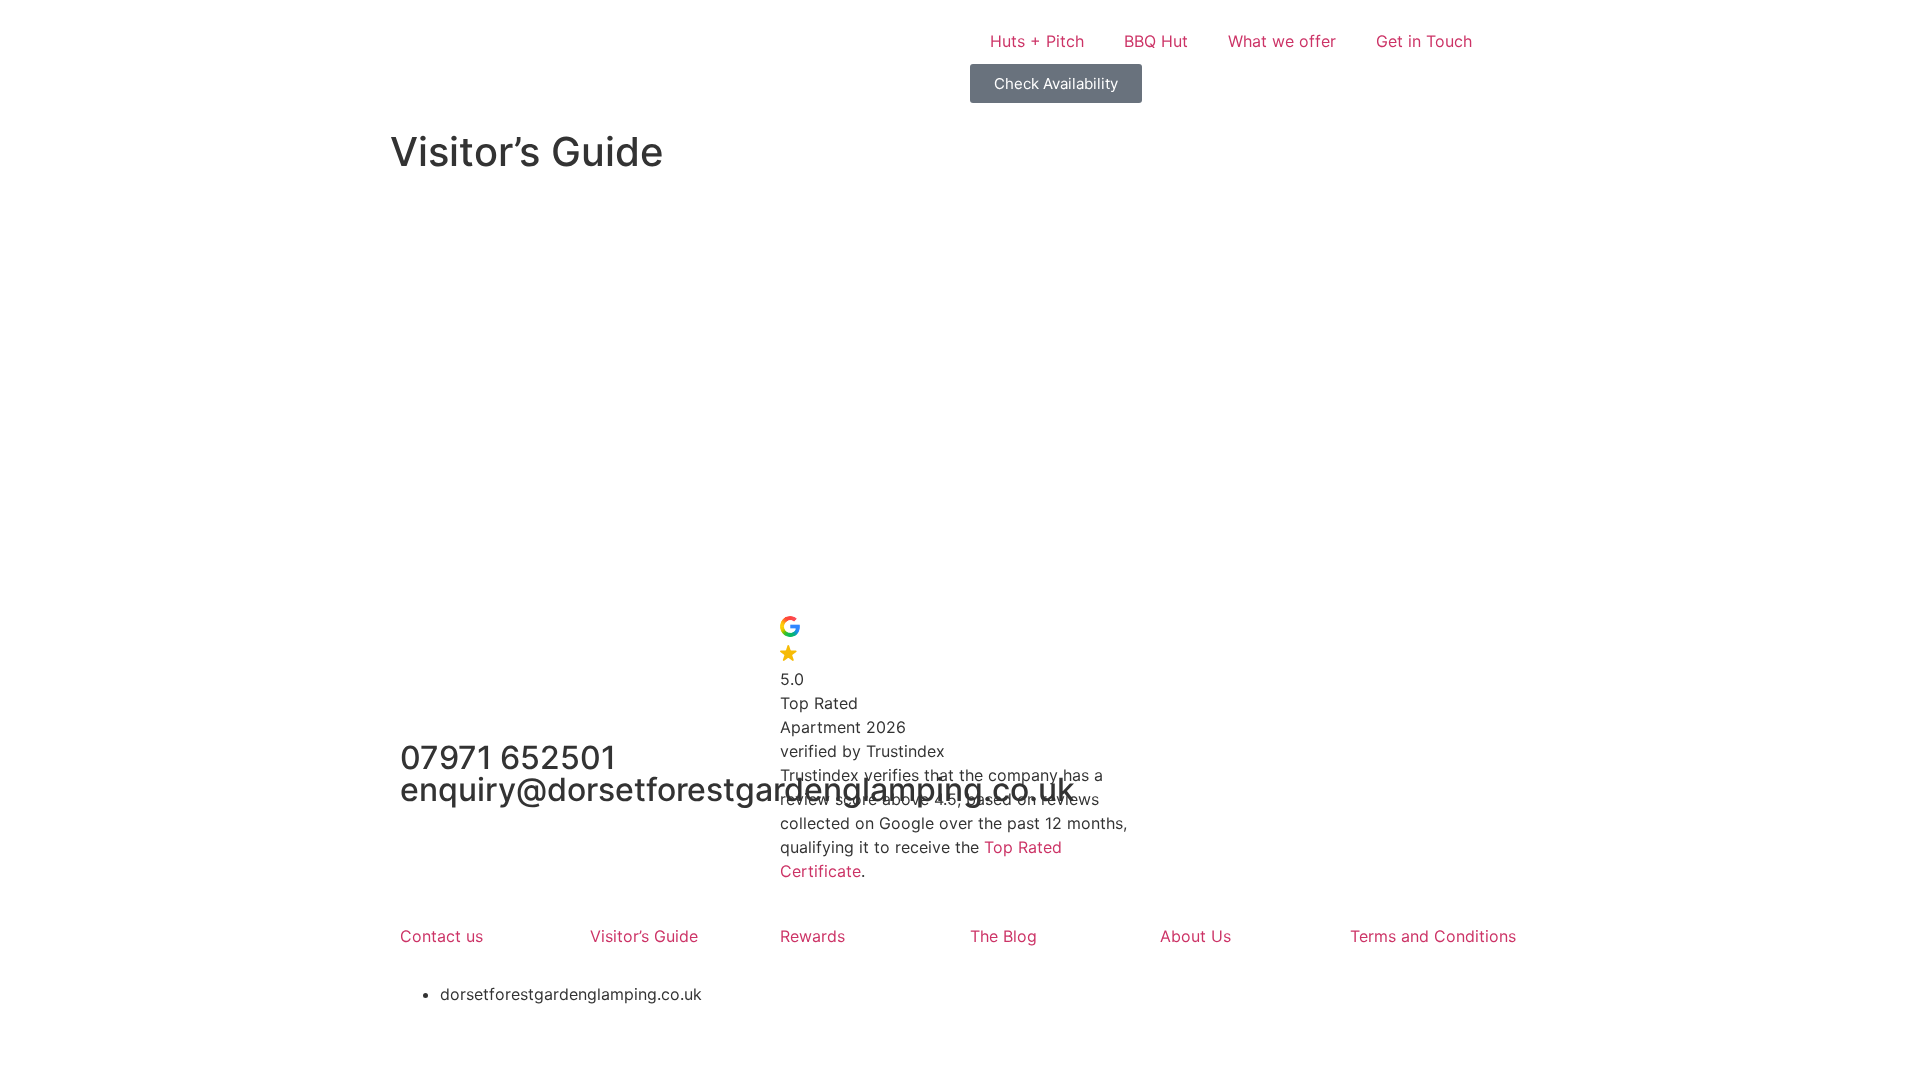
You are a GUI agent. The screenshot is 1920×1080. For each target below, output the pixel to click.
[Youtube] (1295, 641)
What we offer (1282, 41)
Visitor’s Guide (644, 936)
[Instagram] (1240, 641)
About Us (1198, 936)
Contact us (441, 936)
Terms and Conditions (1433, 936)
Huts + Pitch (1037, 41)
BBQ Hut (1156, 41)
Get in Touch (1424, 41)
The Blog (1003, 936)
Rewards (812, 936)
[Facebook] (1185, 641)
